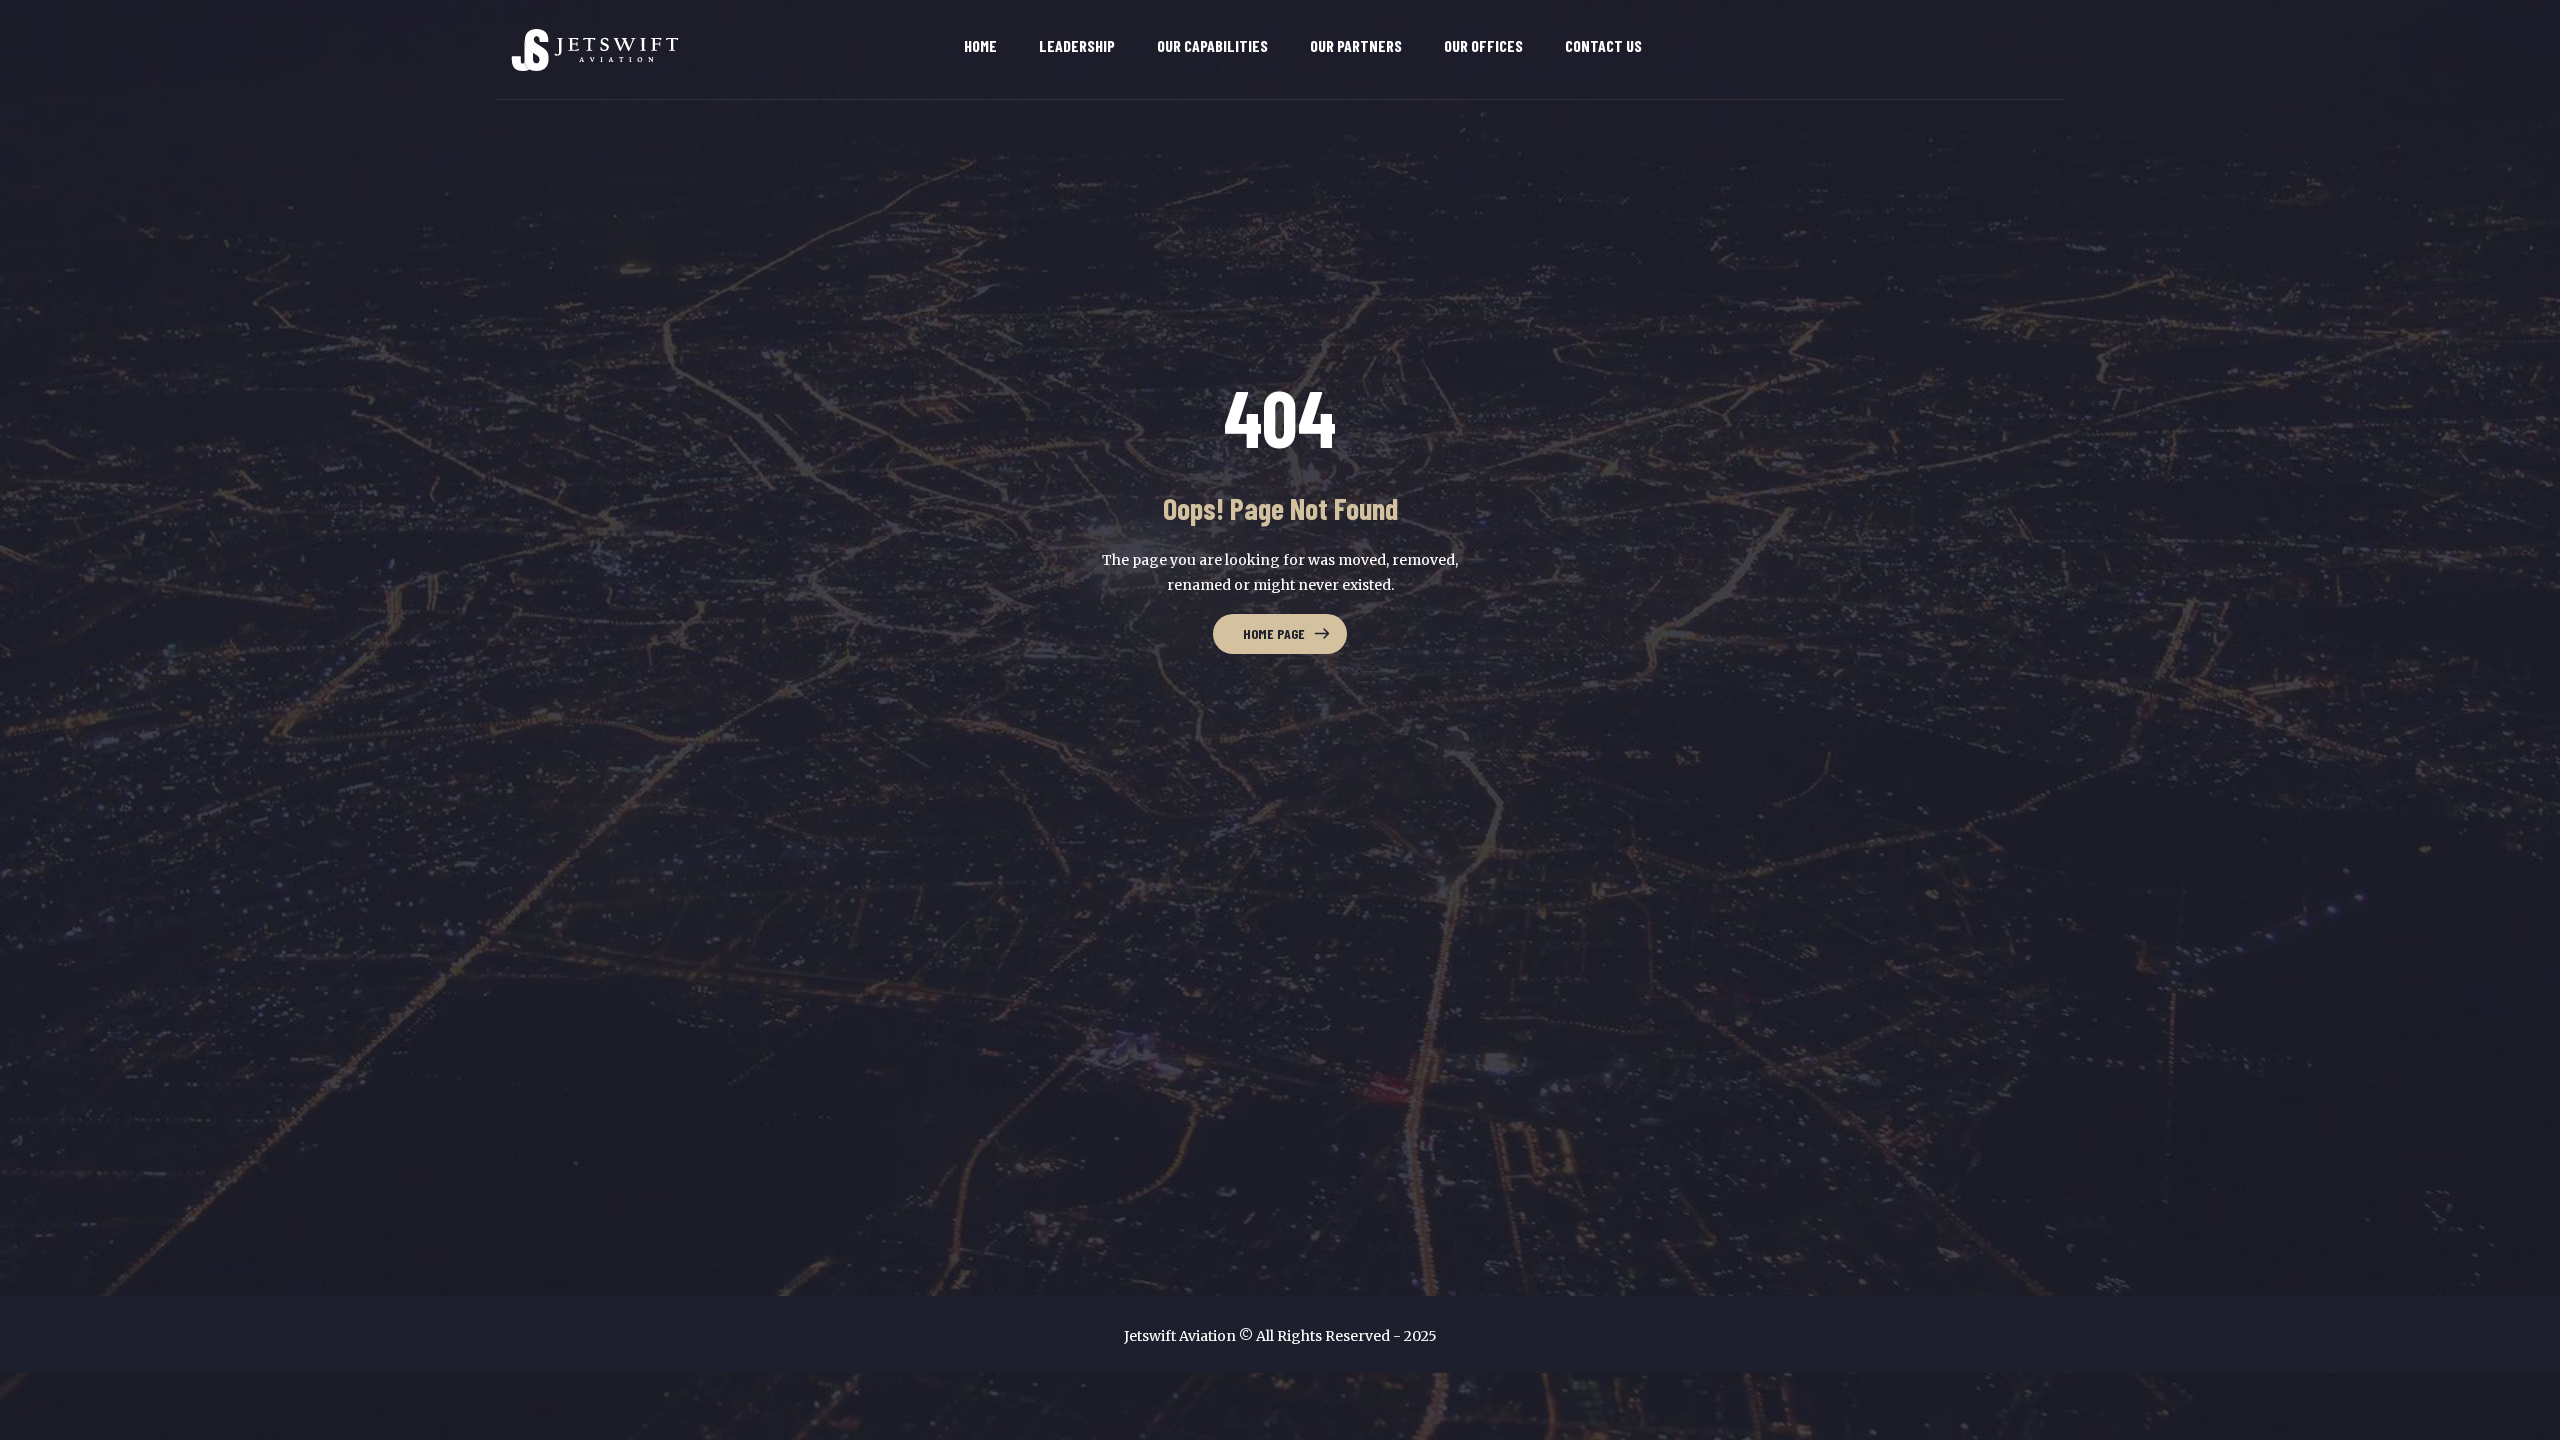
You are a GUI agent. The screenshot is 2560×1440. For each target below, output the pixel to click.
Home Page (1274, 633)
